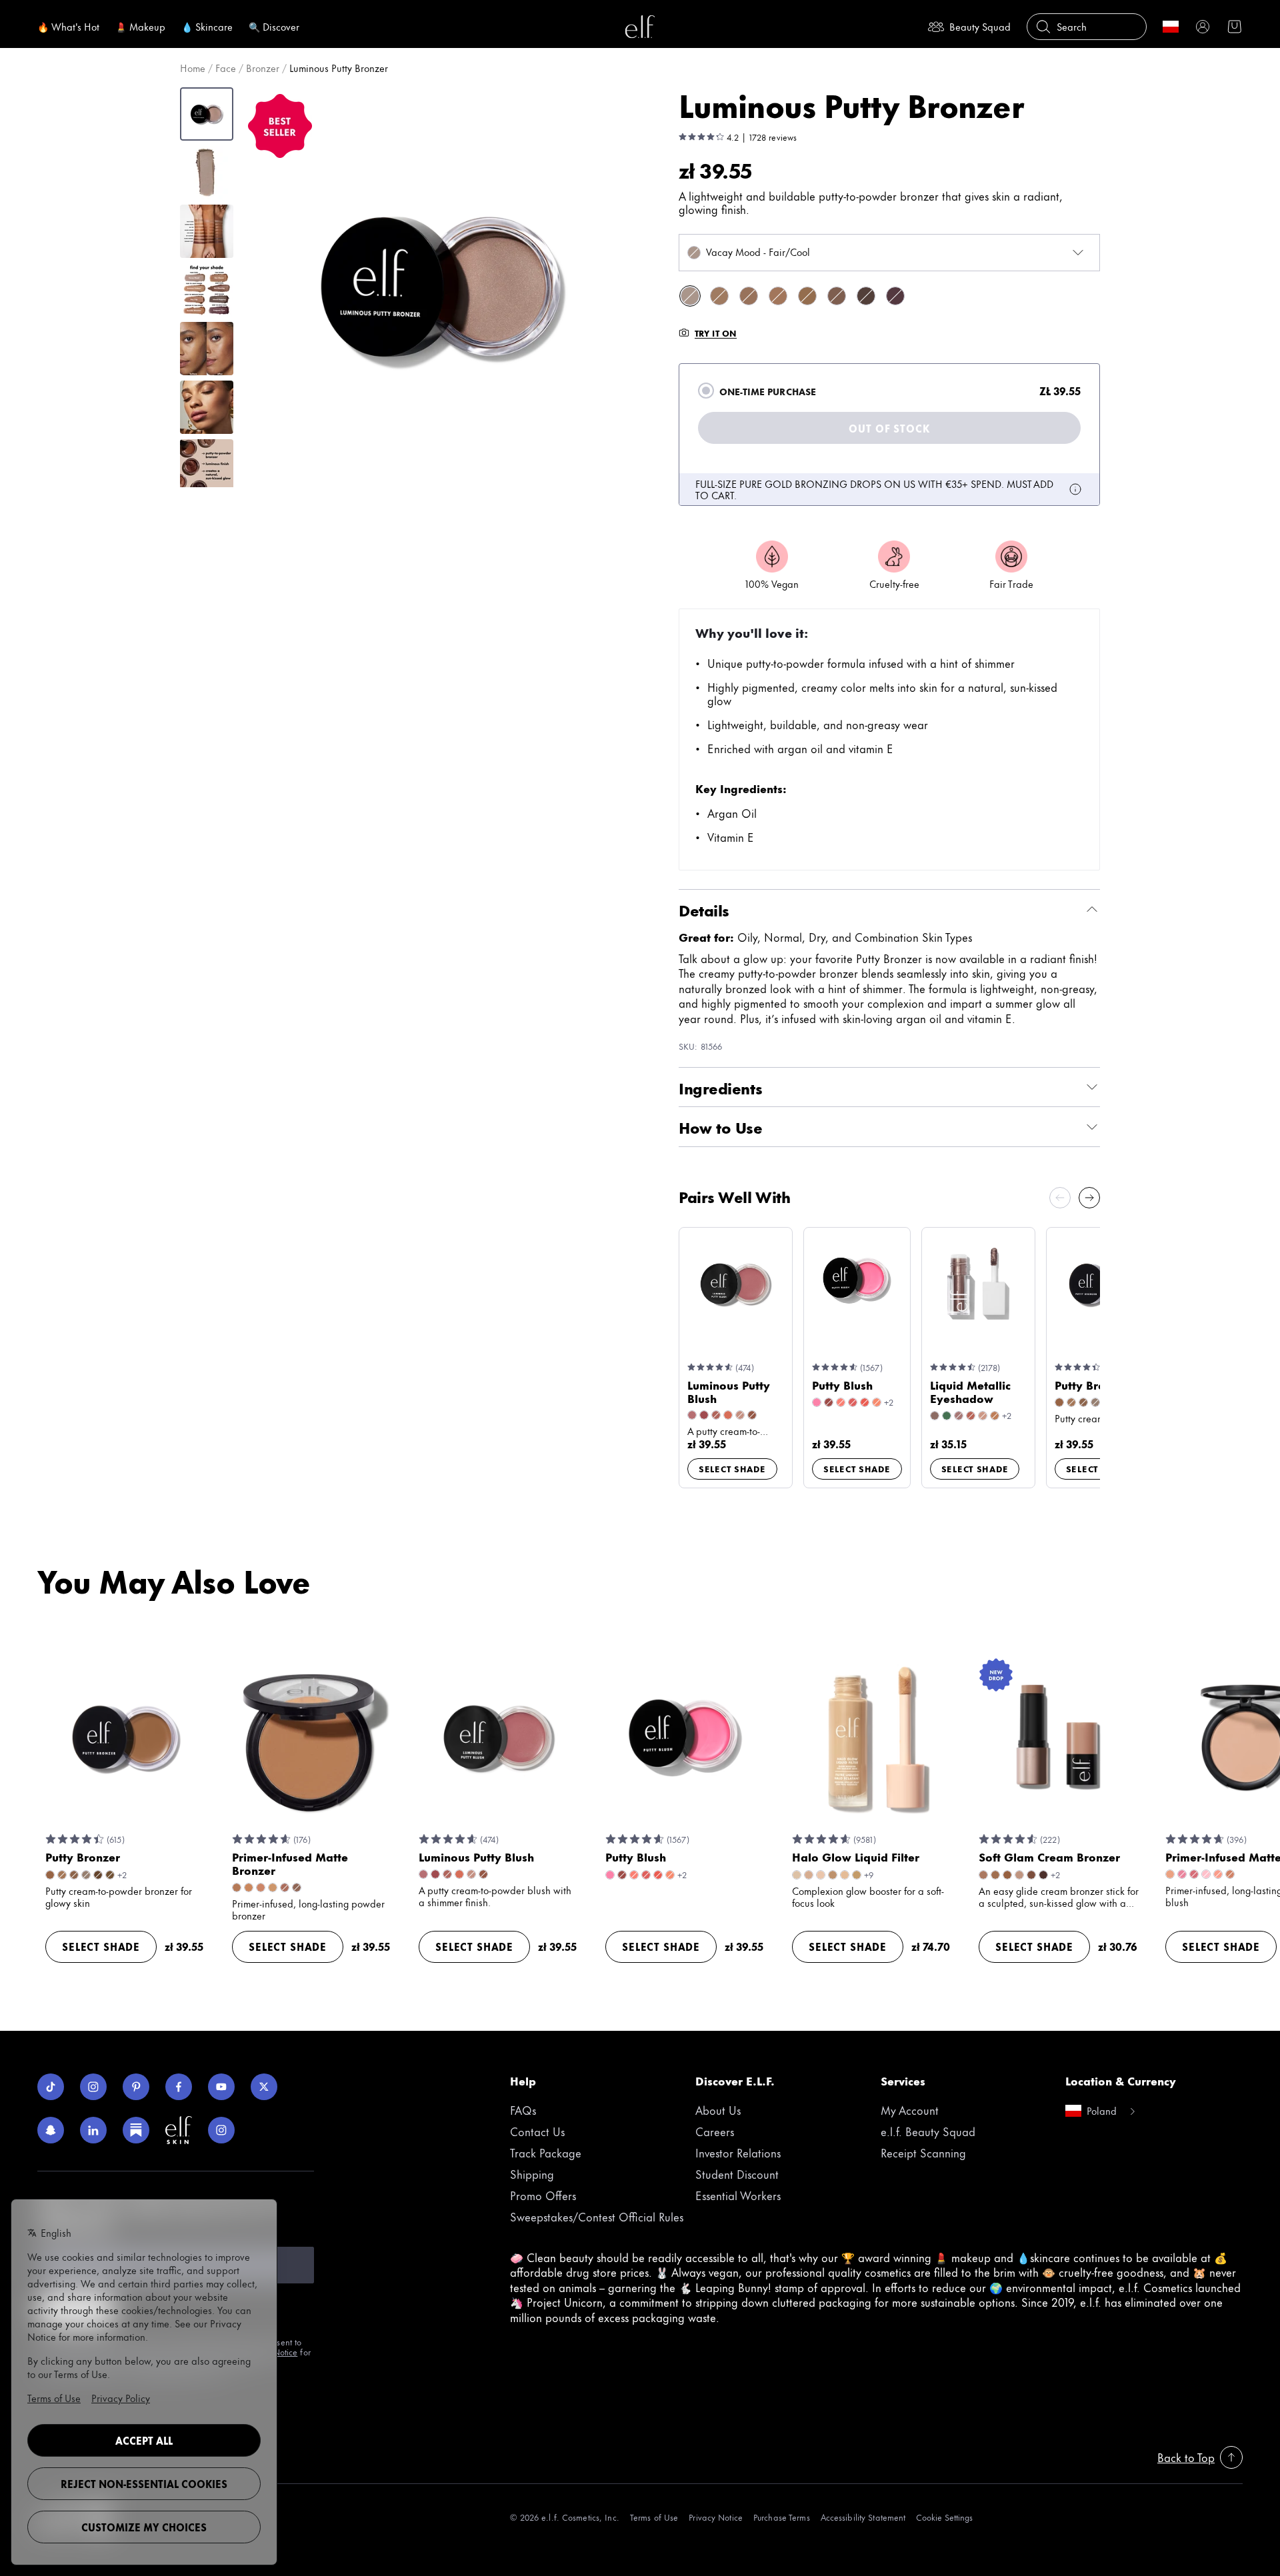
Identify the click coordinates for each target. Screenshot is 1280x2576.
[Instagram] (93, 2087)
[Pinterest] (136, 2087)
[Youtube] (221, 2087)
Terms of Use (654, 2517)
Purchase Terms (782, 2517)
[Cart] (1235, 27)
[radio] (706, 391)
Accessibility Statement (863, 2517)
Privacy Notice (716, 2517)
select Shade (732, 1468)
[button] (441, 287)
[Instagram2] (221, 2130)
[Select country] (1171, 27)
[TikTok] (51, 2087)
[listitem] (690, 296)
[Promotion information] (1075, 489)
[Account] (1203, 27)
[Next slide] (1089, 1198)
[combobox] (889, 253)
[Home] (640, 27)
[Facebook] (179, 2087)
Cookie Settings (944, 2517)
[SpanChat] (51, 2130)
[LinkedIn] (93, 2130)
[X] (264, 2087)
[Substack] (136, 2130)
